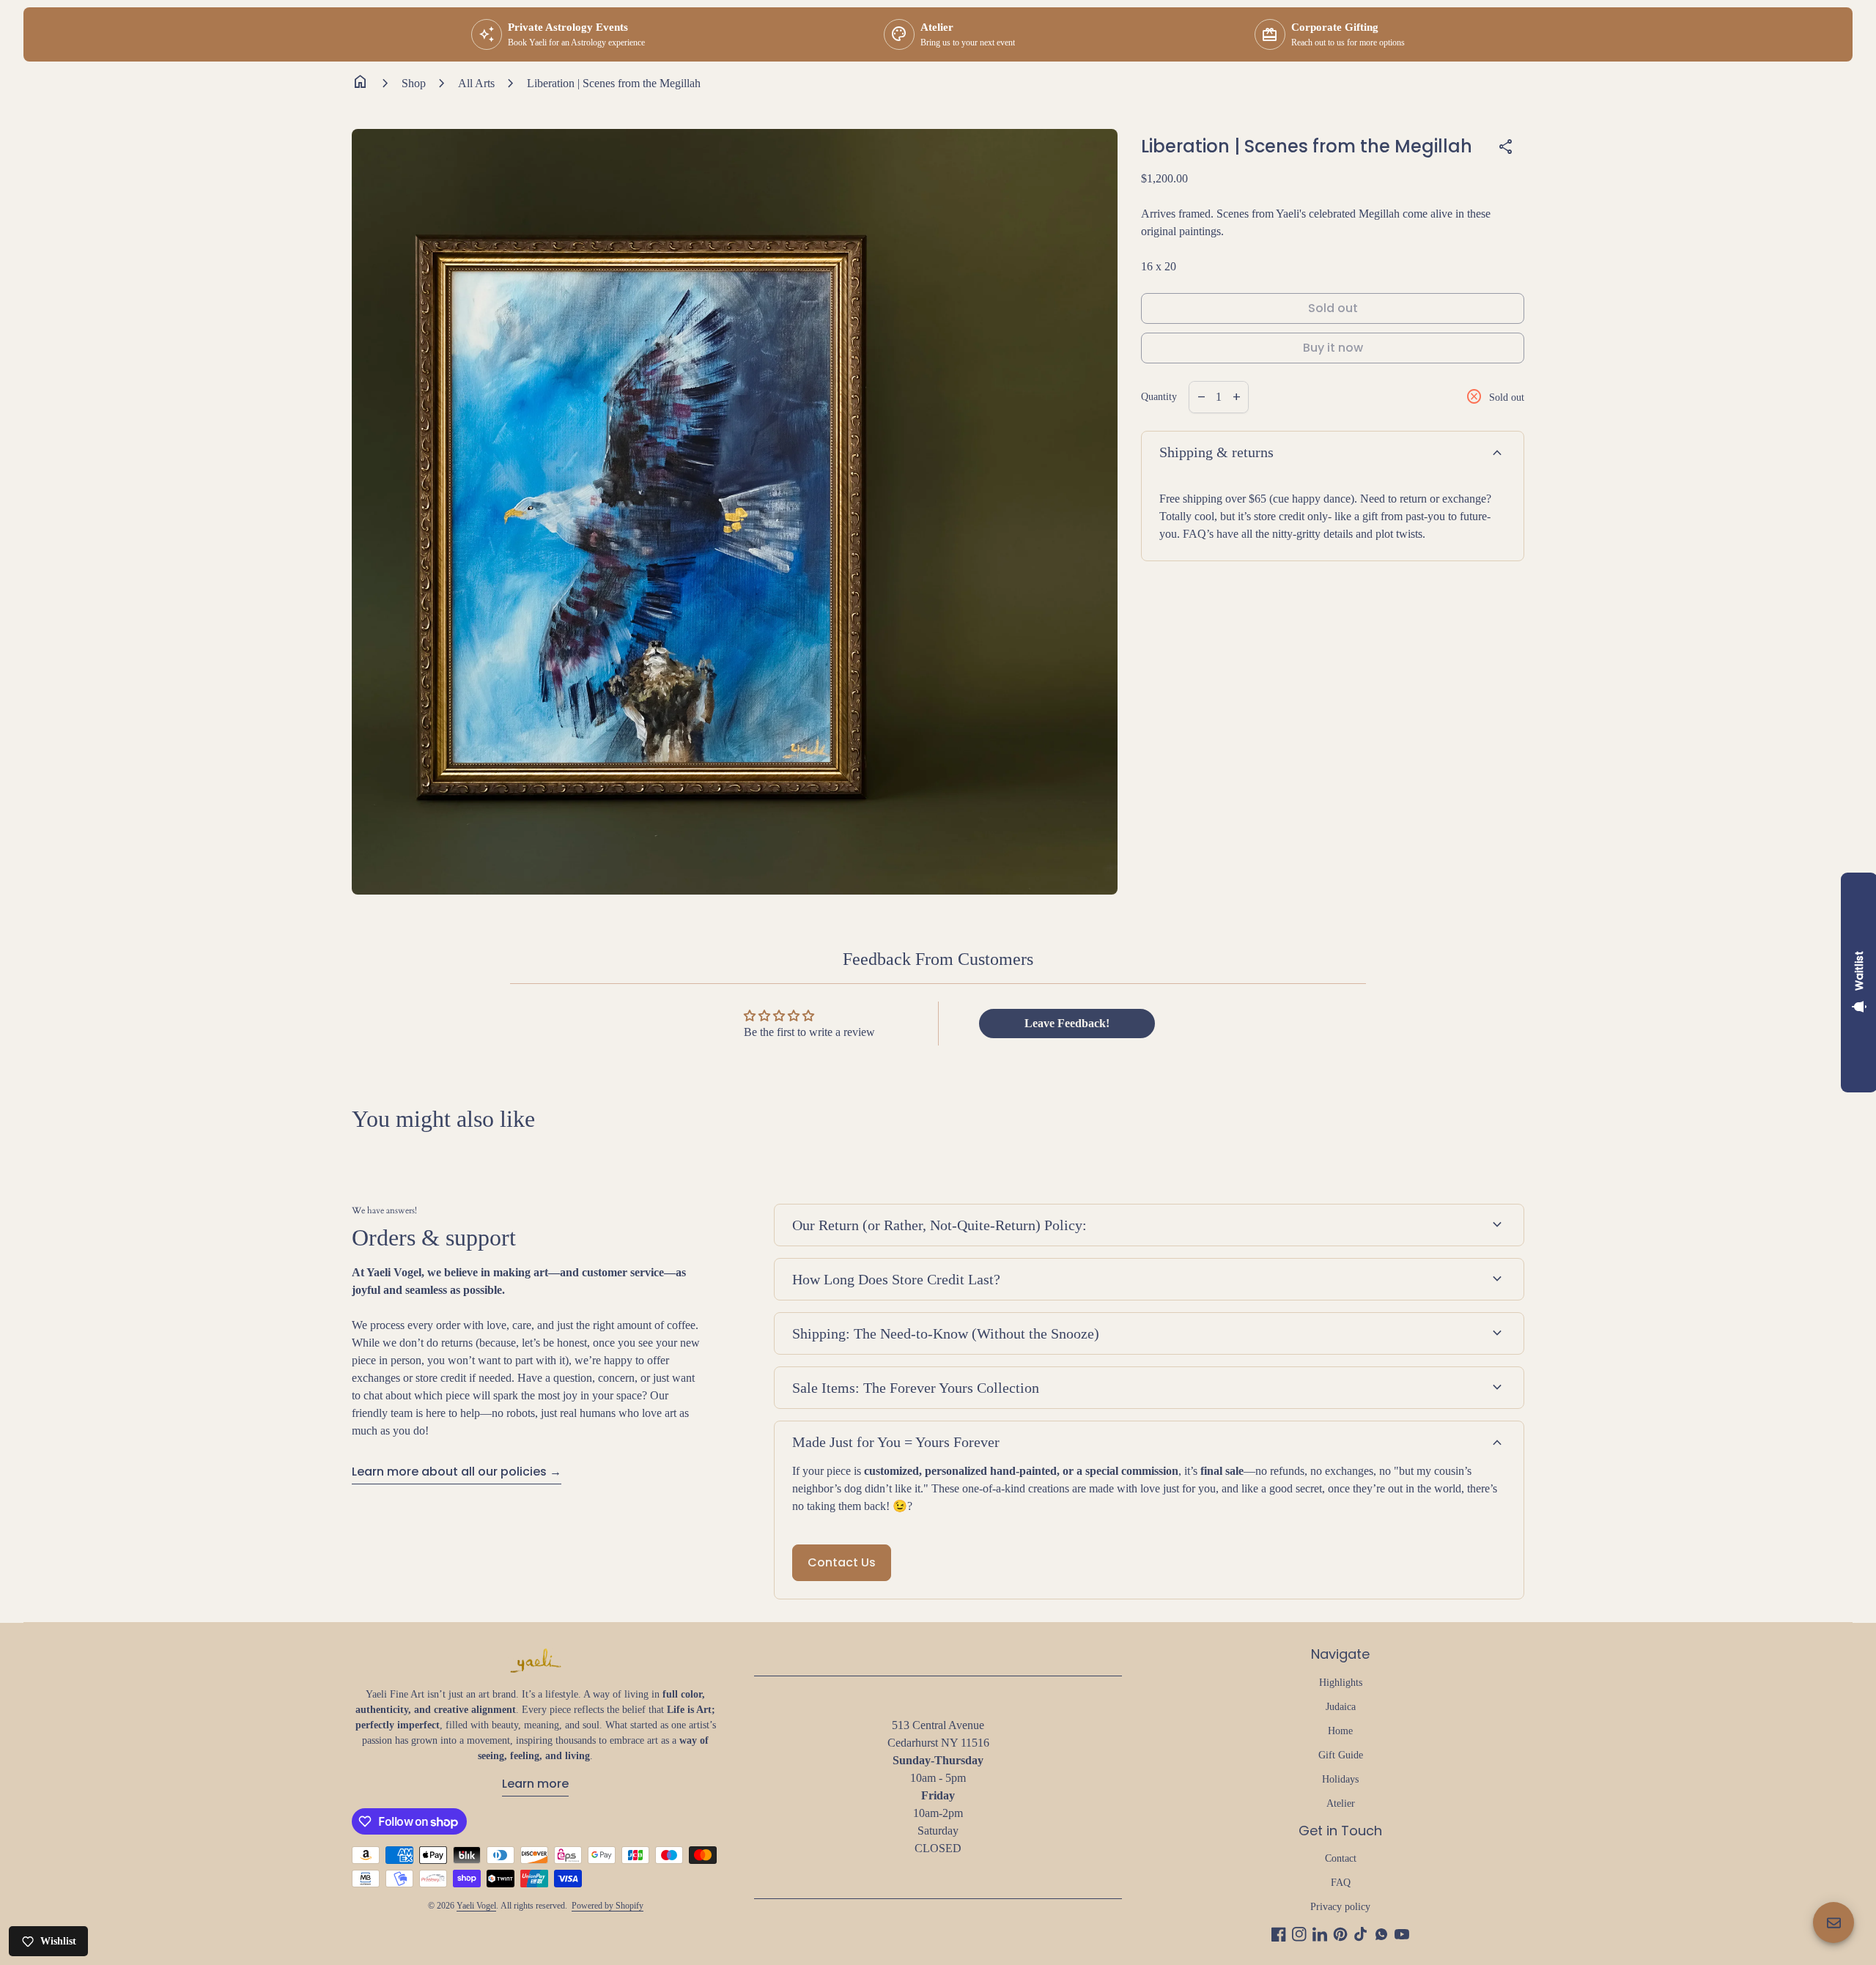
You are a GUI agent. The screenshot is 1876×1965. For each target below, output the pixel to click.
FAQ (1341, 1883)
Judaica (1341, 1707)
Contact (1341, 1858)
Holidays (1340, 1779)
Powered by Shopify (608, 1906)
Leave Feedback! (1067, 1023)
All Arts (476, 83)
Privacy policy (1340, 1907)
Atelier (1341, 1803)
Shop (414, 83)
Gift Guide (1341, 1755)
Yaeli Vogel (476, 1906)
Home (1340, 1731)
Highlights (1341, 1683)
